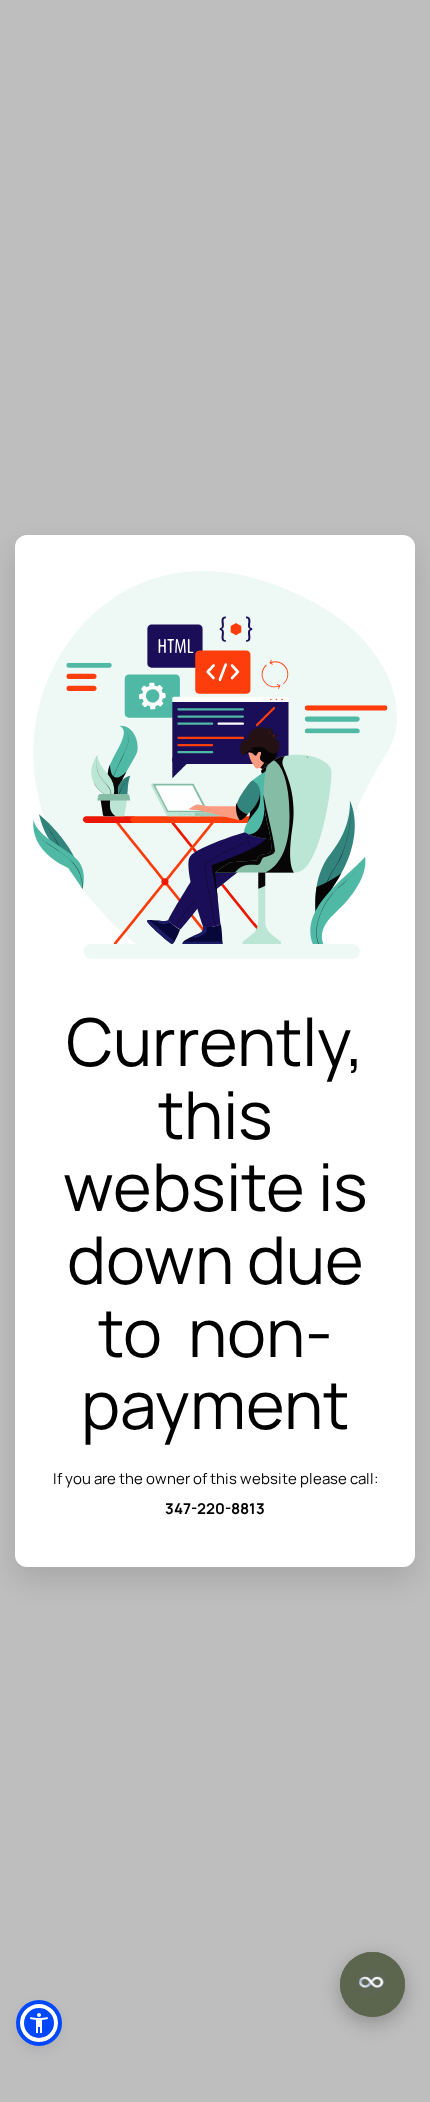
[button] (39, 2023)
